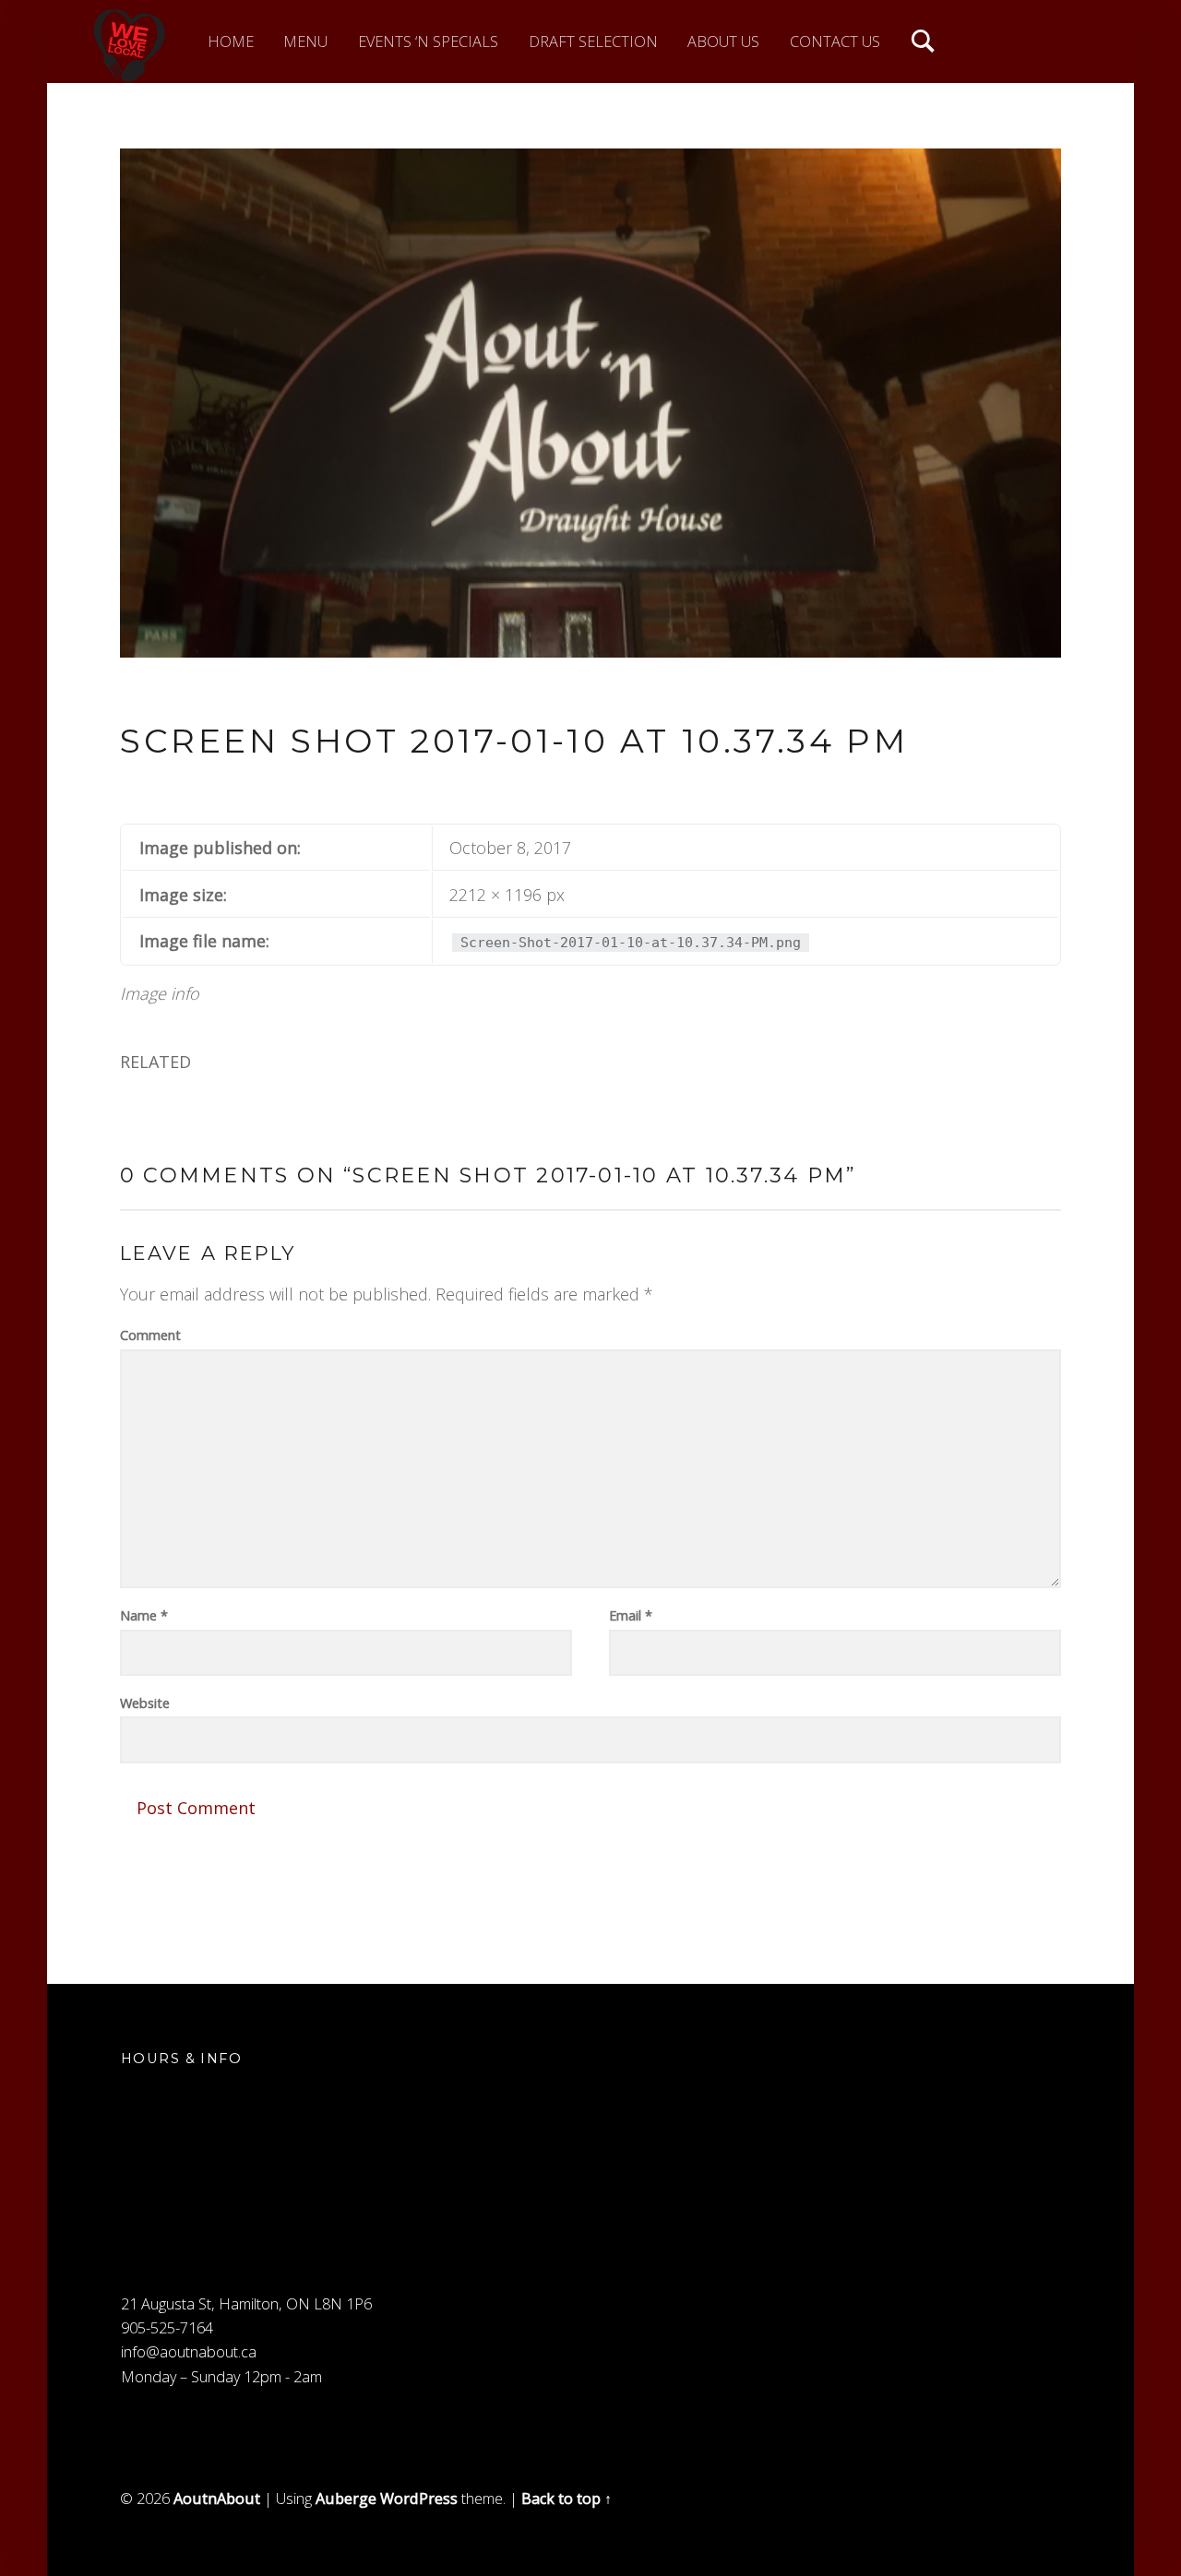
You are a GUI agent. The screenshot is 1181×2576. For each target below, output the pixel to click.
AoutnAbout (217, 2499)
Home (231, 42)
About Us (723, 42)
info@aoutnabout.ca (189, 2352)
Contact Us (835, 42)
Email (631, 1615)
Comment (150, 1335)
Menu (305, 42)
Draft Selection (593, 42)
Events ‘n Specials (428, 42)
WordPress (419, 2499)
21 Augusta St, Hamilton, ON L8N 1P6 (246, 2304)
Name (144, 1615)
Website (145, 1703)
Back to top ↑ (567, 2499)
